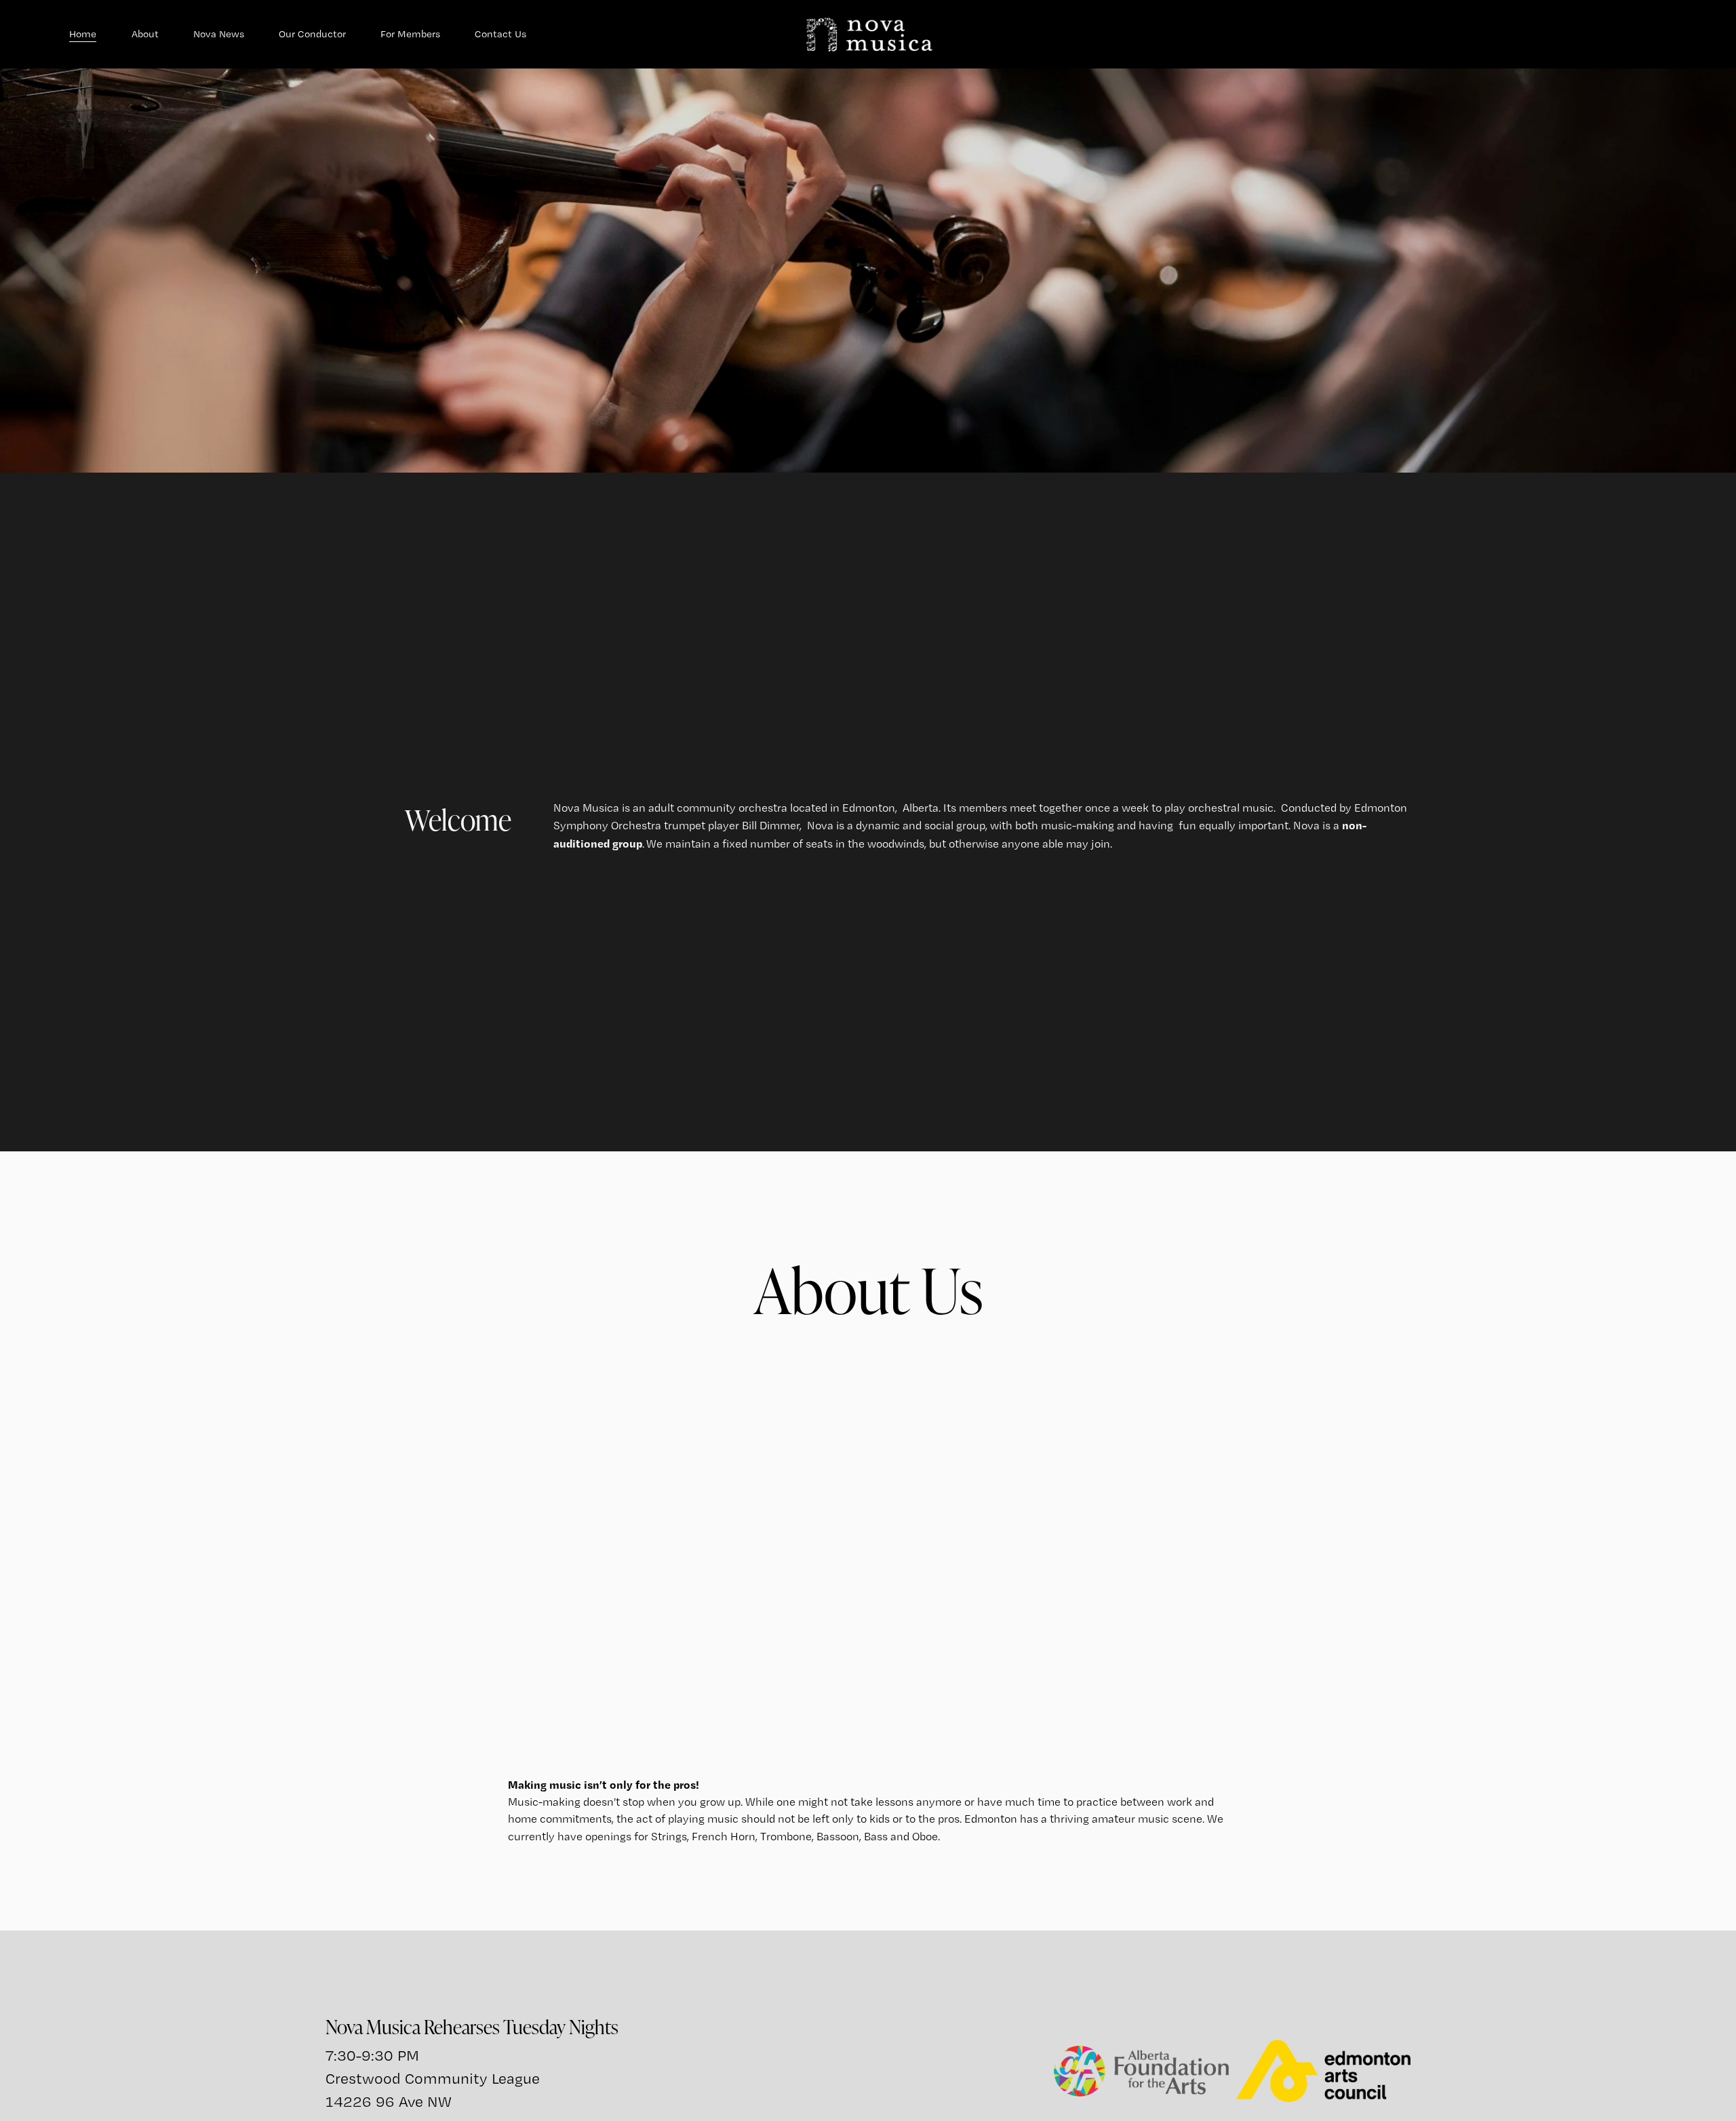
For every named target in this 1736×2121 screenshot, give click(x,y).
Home (83, 34)
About (145, 34)
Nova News (219, 34)
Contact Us (500, 34)
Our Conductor (312, 34)
